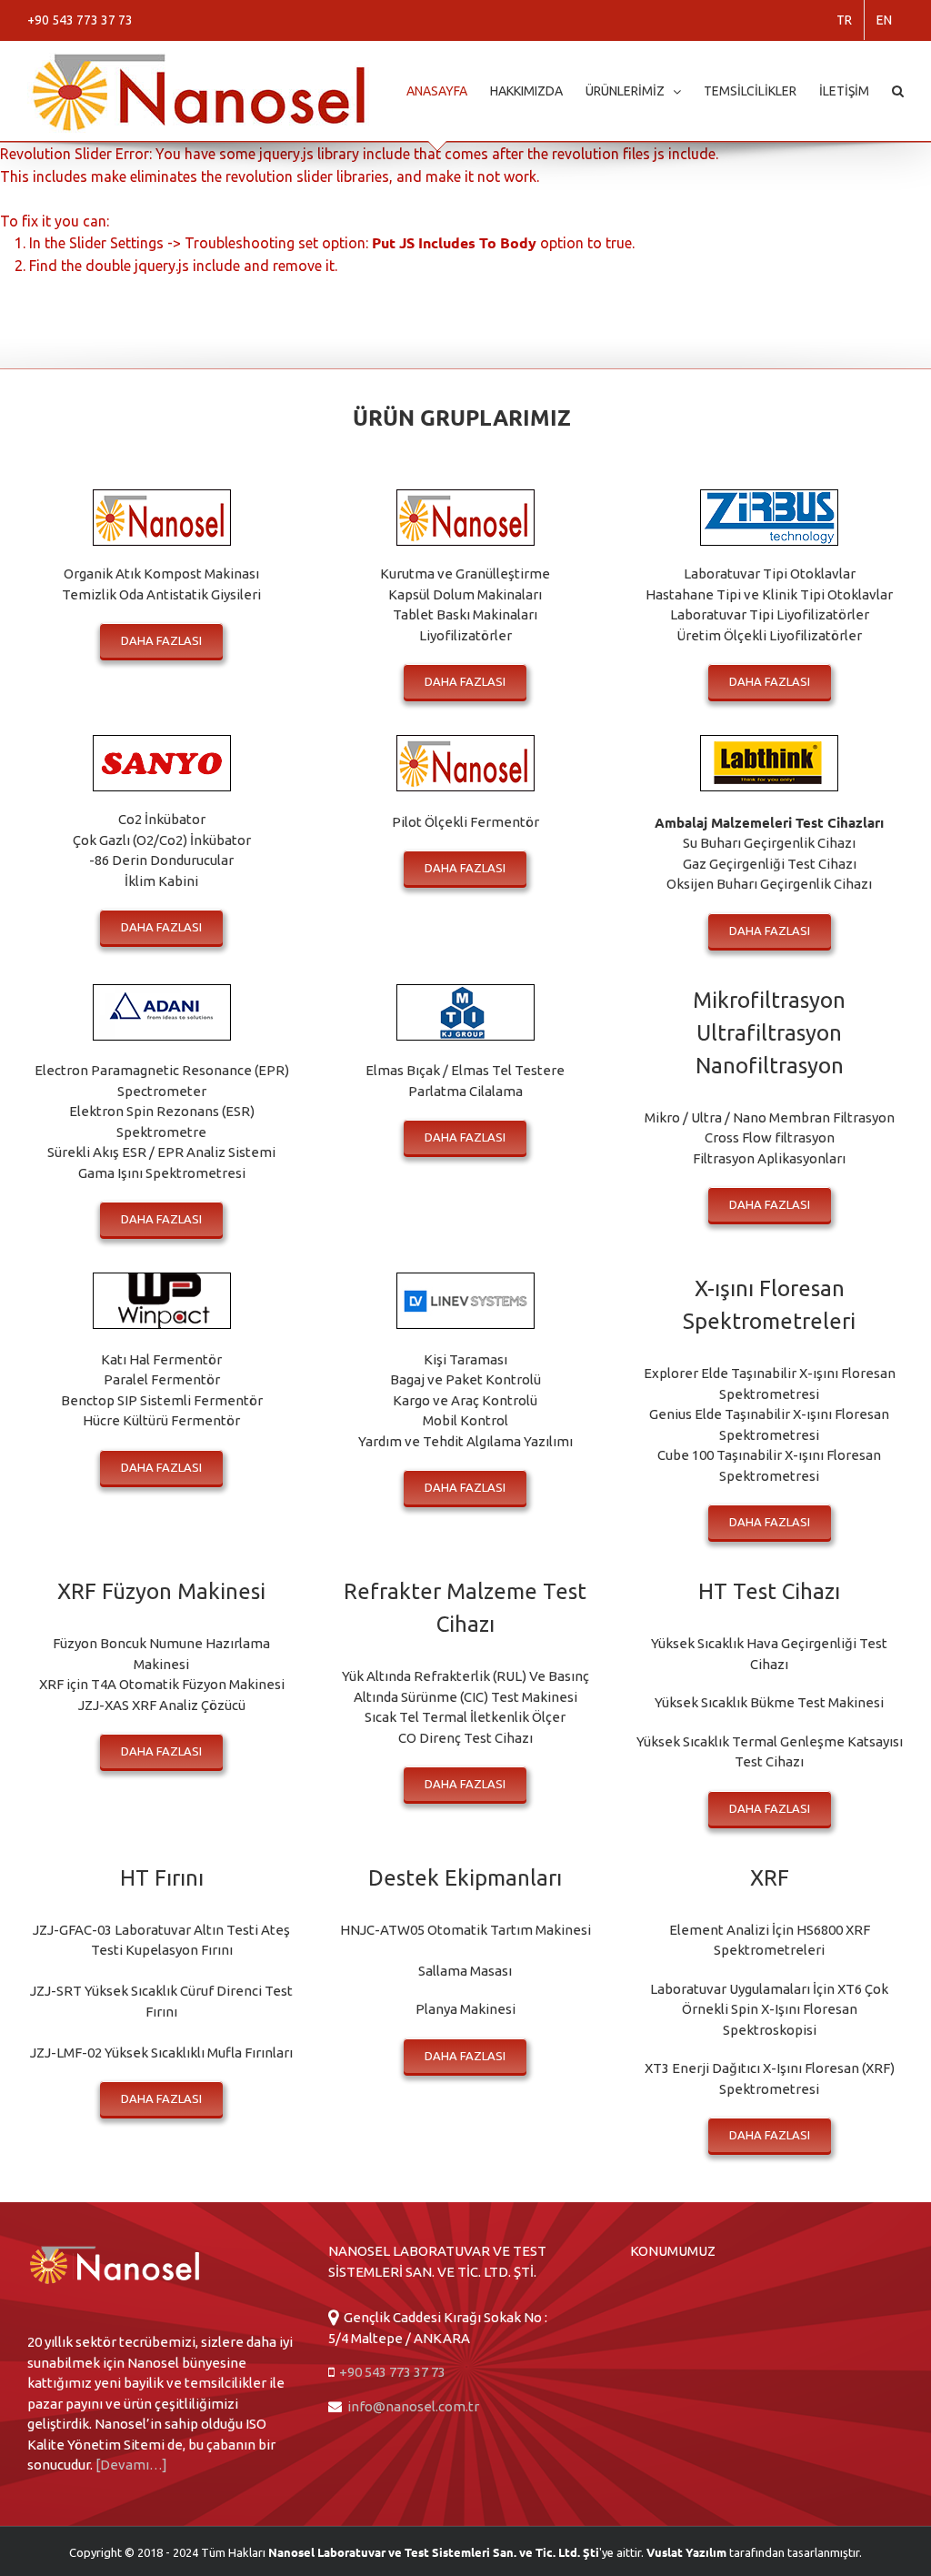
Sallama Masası (465, 1971)
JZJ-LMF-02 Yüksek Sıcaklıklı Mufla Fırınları (161, 2053)
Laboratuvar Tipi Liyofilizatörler (770, 614)
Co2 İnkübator (162, 819)
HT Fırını (162, 1878)
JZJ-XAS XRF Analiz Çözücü (162, 1705)
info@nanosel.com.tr (413, 2406)
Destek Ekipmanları (465, 1878)
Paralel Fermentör (162, 1379)
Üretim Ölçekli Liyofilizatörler (769, 635)
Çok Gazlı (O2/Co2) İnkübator (162, 840)
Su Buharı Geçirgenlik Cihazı (769, 843)
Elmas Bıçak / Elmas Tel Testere (465, 1070)
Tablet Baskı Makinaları (465, 614)
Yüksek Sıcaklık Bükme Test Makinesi (769, 1702)
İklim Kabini (161, 881)
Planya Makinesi (465, 2009)
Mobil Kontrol (465, 1420)
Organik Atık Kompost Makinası (161, 574)
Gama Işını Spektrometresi (162, 1173)
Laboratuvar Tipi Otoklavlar (770, 574)
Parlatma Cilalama (465, 1091)
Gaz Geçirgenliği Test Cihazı (770, 864)
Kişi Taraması (465, 1359)
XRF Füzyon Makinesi (161, 1591)
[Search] (898, 91)
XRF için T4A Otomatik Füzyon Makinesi (162, 1684)
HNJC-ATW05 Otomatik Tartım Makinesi (465, 1930)
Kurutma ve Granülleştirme (465, 574)
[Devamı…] (131, 2465)
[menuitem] (844, 20)
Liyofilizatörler (465, 635)
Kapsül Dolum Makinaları (465, 594)
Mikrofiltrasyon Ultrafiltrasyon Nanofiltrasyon (769, 1033)
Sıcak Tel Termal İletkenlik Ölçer (465, 1717)
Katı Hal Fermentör (161, 1359)
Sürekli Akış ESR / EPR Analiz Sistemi (161, 1152)
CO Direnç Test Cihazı (465, 1738)
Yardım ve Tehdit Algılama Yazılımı (465, 1441)
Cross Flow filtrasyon (770, 1137)
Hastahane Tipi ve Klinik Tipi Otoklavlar (769, 594)
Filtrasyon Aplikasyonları (769, 1158)
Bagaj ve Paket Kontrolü (465, 1379)
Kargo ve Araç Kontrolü (465, 1400)
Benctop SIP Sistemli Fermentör (162, 1400)
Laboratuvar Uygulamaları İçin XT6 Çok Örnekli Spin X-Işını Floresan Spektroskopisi (769, 2009)
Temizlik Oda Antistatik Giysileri (161, 594)
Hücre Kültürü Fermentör (161, 1420)
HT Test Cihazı (769, 1591)
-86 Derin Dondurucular (161, 860)
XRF (770, 1878)
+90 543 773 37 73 (391, 2372)
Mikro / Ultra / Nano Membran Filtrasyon (770, 1117)
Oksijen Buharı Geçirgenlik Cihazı (769, 884)
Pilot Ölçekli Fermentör (465, 822)
